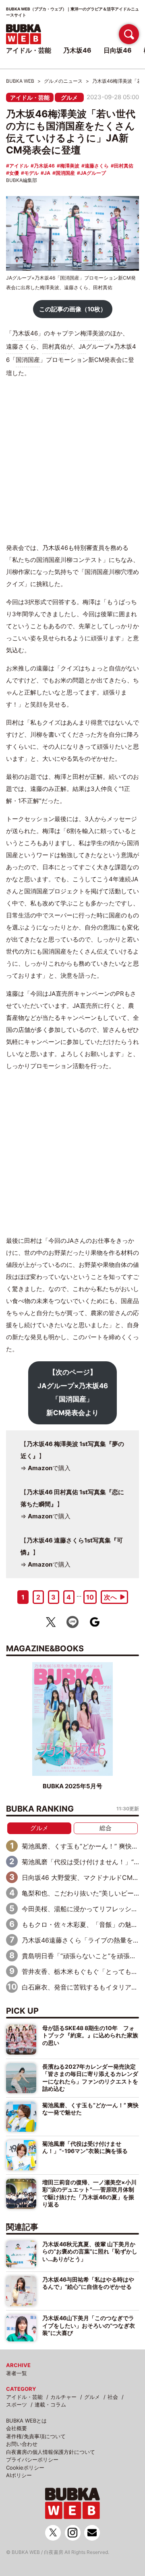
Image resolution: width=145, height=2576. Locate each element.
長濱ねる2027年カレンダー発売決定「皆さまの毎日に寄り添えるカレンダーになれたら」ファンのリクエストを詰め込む (90, 2078)
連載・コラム (50, 2404)
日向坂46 (118, 50)
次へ (110, 1597)
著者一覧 (17, 2373)
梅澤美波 (70, 166)
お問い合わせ (22, 2444)
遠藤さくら (97, 166)
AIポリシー (19, 2475)
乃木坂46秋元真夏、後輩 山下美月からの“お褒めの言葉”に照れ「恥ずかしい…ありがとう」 (90, 2251)
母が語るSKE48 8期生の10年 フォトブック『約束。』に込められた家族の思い (90, 2035)
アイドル (19, 166)
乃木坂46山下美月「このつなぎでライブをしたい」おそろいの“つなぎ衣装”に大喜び (89, 2325)
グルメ (69, 97)
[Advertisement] (72, 461)
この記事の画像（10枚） (73, 309)
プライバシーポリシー (32, 2460)
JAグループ (93, 173)
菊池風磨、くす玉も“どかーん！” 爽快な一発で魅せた (90, 2109)
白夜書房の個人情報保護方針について (51, 2452)
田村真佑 (124, 166)
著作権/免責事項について (36, 2436)
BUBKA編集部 (22, 180)
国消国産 (65, 173)
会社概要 (17, 2428)
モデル (31, 173)
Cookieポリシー (25, 2468)
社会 (113, 2397)
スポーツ (17, 2404)
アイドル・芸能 (30, 97)
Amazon (40, 1468)
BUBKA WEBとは (26, 2421)
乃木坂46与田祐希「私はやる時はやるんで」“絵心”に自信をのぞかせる (88, 2283)
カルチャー (63, 2397)
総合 (106, 1828)
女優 (14, 173)
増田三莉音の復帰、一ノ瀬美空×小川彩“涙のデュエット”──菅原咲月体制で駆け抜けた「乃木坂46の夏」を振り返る (89, 2193)
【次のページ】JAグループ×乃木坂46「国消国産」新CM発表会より (73, 1392)
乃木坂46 (44, 166)
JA (47, 173)
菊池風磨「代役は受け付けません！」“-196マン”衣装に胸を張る (85, 2147)
